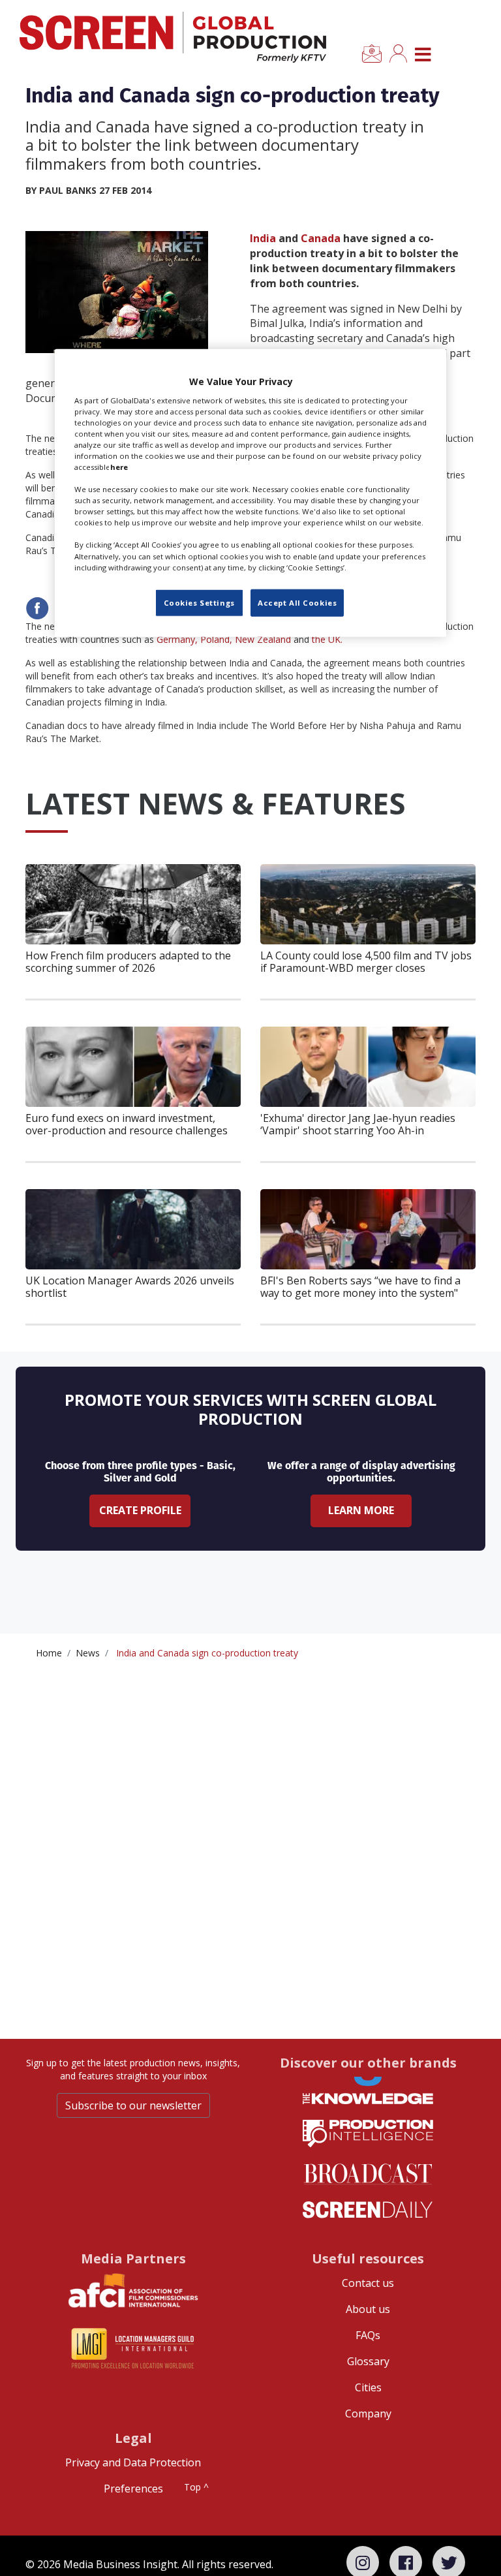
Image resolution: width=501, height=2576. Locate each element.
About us (368, 2309)
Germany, (177, 639)
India (263, 238)
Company (368, 2413)
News (88, 1653)
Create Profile (140, 1510)
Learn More (361, 1510)
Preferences (133, 2489)
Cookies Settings (199, 602)
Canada (322, 238)
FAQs (368, 2335)
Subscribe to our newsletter (133, 2105)
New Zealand (263, 639)
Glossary (368, 2361)
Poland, (216, 639)
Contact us (368, 2283)
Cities (368, 2387)
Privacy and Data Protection (133, 2462)
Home (49, 1653)
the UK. (327, 639)
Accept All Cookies (297, 602)
